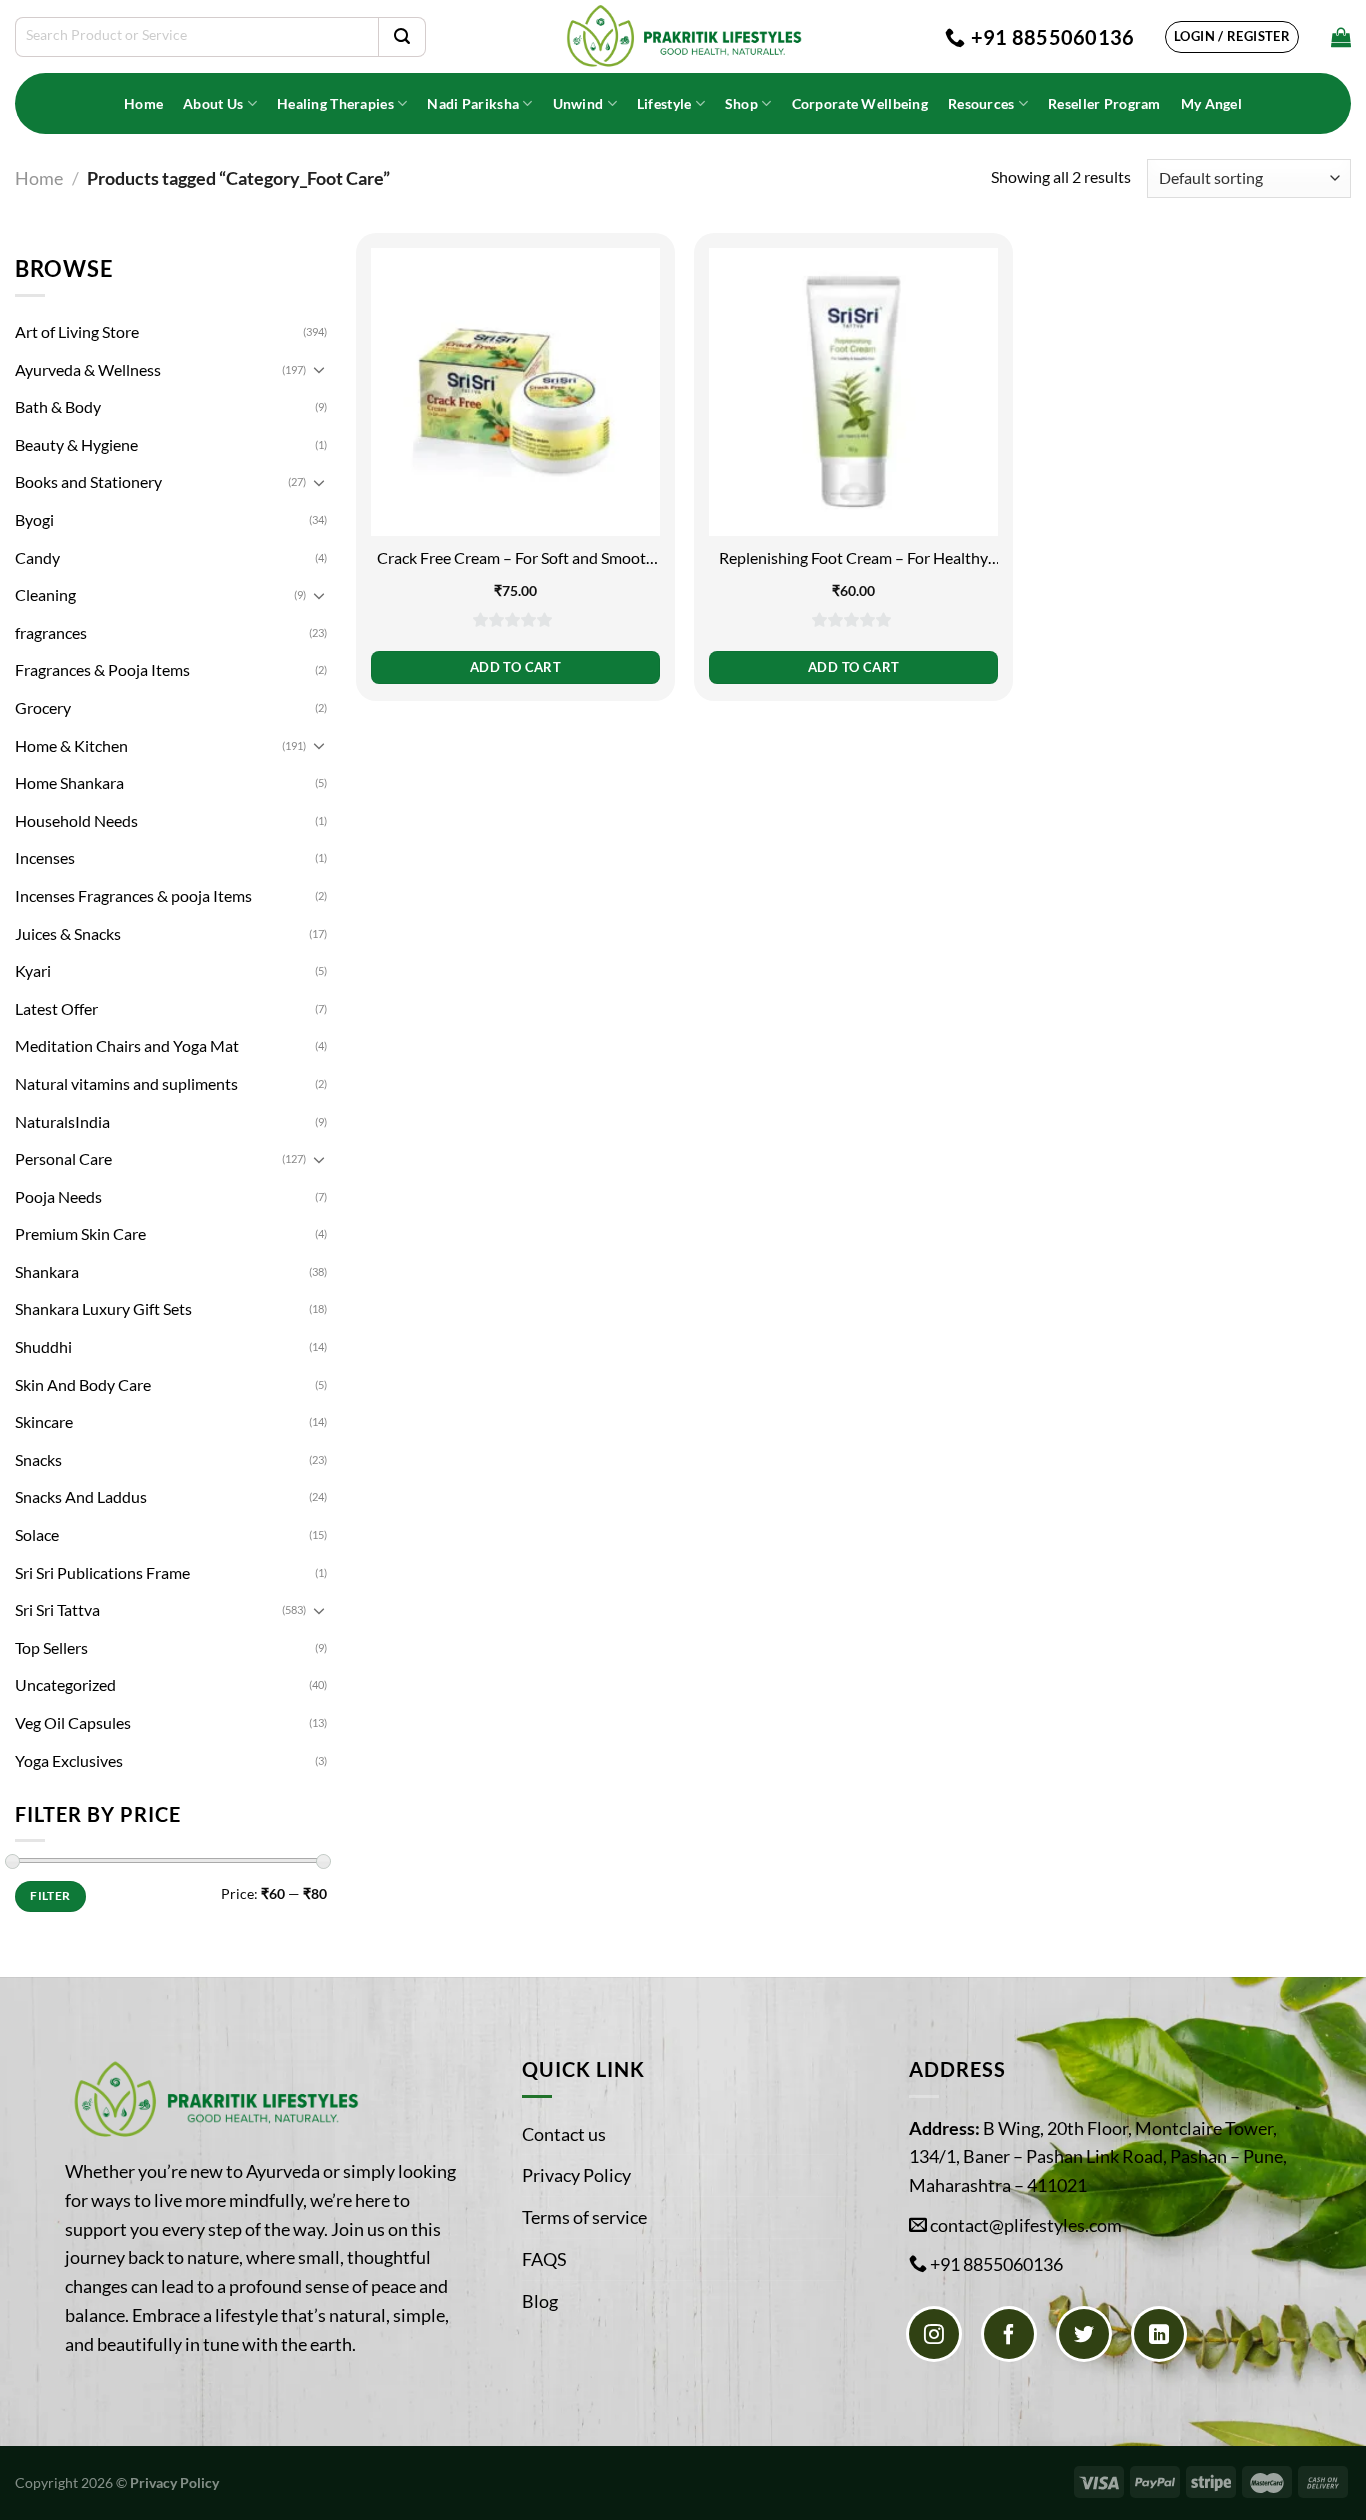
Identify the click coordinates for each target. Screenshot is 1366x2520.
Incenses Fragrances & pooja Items (133, 895)
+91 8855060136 (996, 2264)
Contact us (564, 2134)
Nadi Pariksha (473, 103)
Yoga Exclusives (69, 1760)
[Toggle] (319, 369)
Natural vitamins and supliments (126, 1083)
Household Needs (76, 820)
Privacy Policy (576, 2175)
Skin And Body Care (83, 1384)
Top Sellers (51, 1647)
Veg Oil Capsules (73, 1722)
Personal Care (63, 1158)
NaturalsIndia (62, 1121)
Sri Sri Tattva (57, 1609)
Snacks (38, 1459)
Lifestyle (664, 103)
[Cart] (1341, 37)
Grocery (43, 707)
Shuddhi (43, 1346)
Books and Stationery (88, 481)
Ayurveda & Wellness (88, 369)
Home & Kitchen (71, 745)
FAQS (544, 2259)
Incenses (45, 857)
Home (143, 103)
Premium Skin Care (80, 1233)
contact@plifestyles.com (1026, 2225)
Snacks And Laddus (81, 1496)
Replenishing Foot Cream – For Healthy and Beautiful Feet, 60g (853, 558)
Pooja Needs (58, 1196)
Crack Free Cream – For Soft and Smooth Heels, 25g (516, 558)
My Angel (1211, 103)
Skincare (44, 1421)
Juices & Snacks (68, 933)
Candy (37, 557)
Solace (37, 1534)
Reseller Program (1104, 103)
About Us (213, 103)
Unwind (578, 103)
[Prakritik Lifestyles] (683, 36)
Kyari (33, 970)
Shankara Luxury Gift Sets (103, 1308)
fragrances (51, 632)
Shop (741, 103)
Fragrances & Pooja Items (102, 669)
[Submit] (402, 37)
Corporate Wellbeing (860, 103)
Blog (540, 2301)
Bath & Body (58, 406)
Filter (50, 1895)
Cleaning (45, 594)
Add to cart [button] (515, 667)
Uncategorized (65, 1684)
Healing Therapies (335, 103)
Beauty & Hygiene (76, 444)
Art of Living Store (77, 331)
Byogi (34, 519)
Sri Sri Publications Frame (102, 1572)
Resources (981, 103)
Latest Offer (56, 1008)
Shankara (47, 1271)
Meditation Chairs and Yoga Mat (127, 1045)
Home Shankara (69, 782)
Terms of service (584, 2217)
